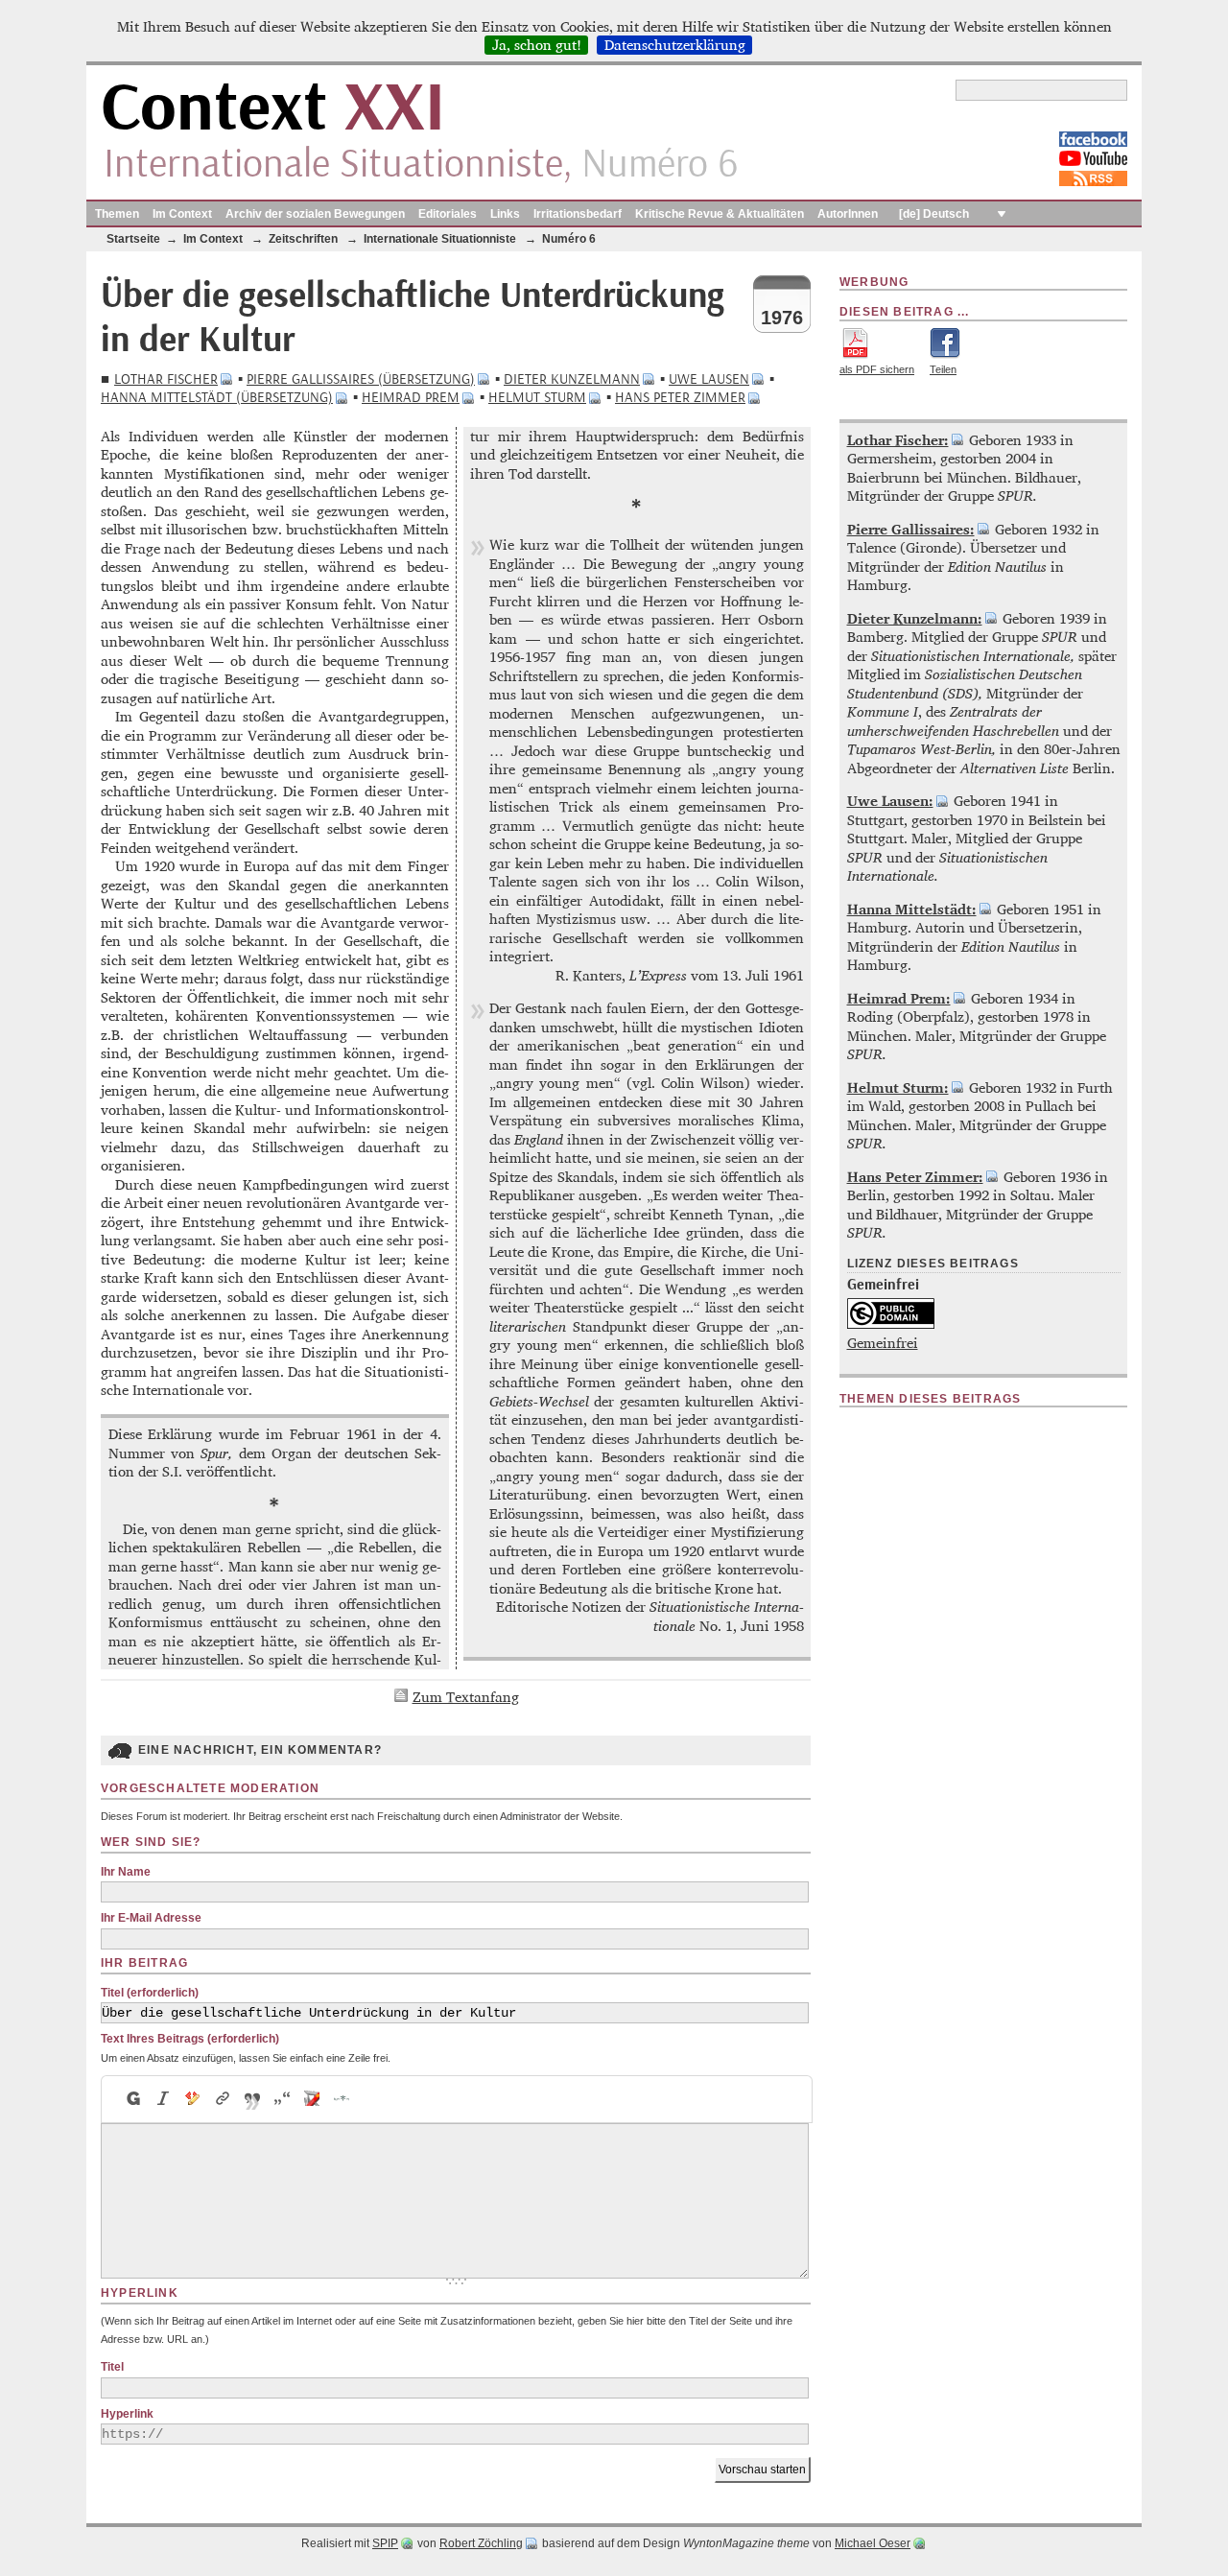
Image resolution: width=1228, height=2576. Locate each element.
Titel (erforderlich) (150, 1993)
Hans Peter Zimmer (680, 398)
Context (273, 109)
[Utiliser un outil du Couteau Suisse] (312, 2099)
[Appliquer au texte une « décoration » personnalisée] (193, 2099)
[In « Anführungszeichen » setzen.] (283, 2099)
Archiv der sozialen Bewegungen (315, 214)
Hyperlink (127, 2414)
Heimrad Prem (411, 398)
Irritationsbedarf (578, 214)
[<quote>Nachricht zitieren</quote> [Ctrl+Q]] (253, 2099)
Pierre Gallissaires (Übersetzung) (361, 379)
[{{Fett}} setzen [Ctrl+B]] (132, 2099)
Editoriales (448, 214)
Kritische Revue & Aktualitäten (720, 214)
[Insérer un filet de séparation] (342, 2099)
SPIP (385, 2543)
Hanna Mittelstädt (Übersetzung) (217, 398)
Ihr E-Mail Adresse (151, 1918)
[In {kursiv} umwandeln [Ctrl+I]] (164, 2099)
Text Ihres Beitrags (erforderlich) (190, 2039)
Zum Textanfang (466, 1697)
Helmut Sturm (537, 398)
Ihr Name (126, 1872)
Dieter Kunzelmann (572, 379)
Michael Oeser (873, 2543)
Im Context (182, 214)
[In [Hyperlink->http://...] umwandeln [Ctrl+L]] (223, 2099)
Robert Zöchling (481, 2543)
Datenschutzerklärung (675, 45)
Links (505, 214)
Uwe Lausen (709, 379)
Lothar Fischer (166, 379)
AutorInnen (848, 214)
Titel (112, 2367)
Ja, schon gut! (537, 45)
